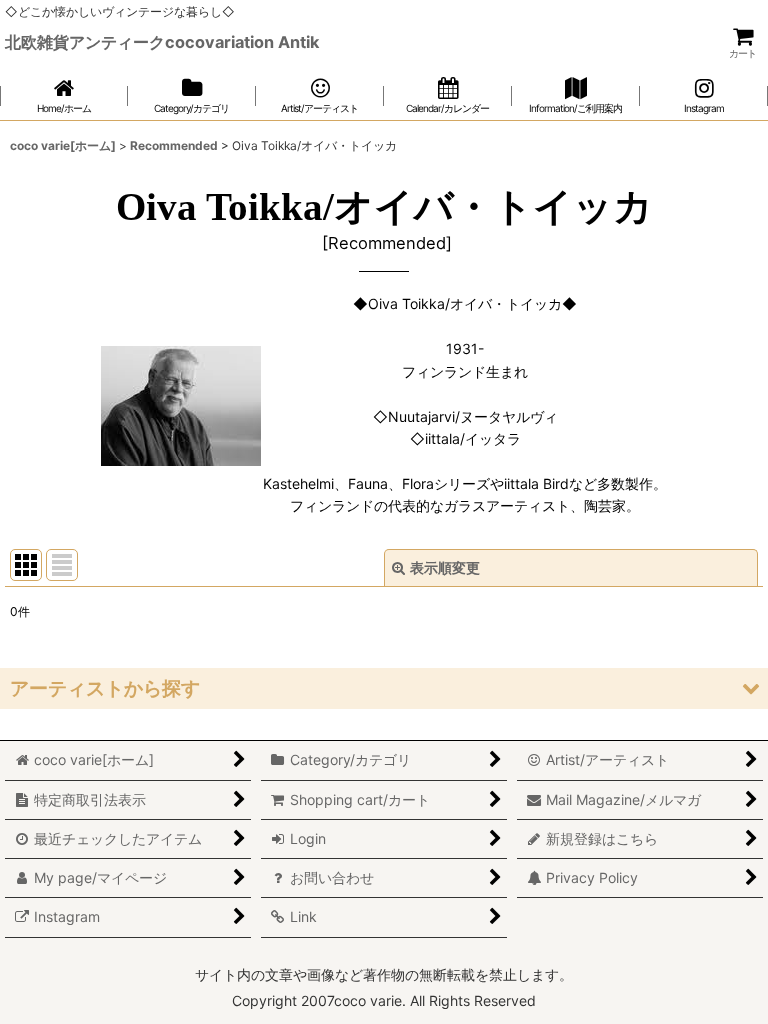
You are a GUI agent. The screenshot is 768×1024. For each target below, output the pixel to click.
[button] (384, 688)
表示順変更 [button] (445, 567)
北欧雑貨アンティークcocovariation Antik (162, 42)
